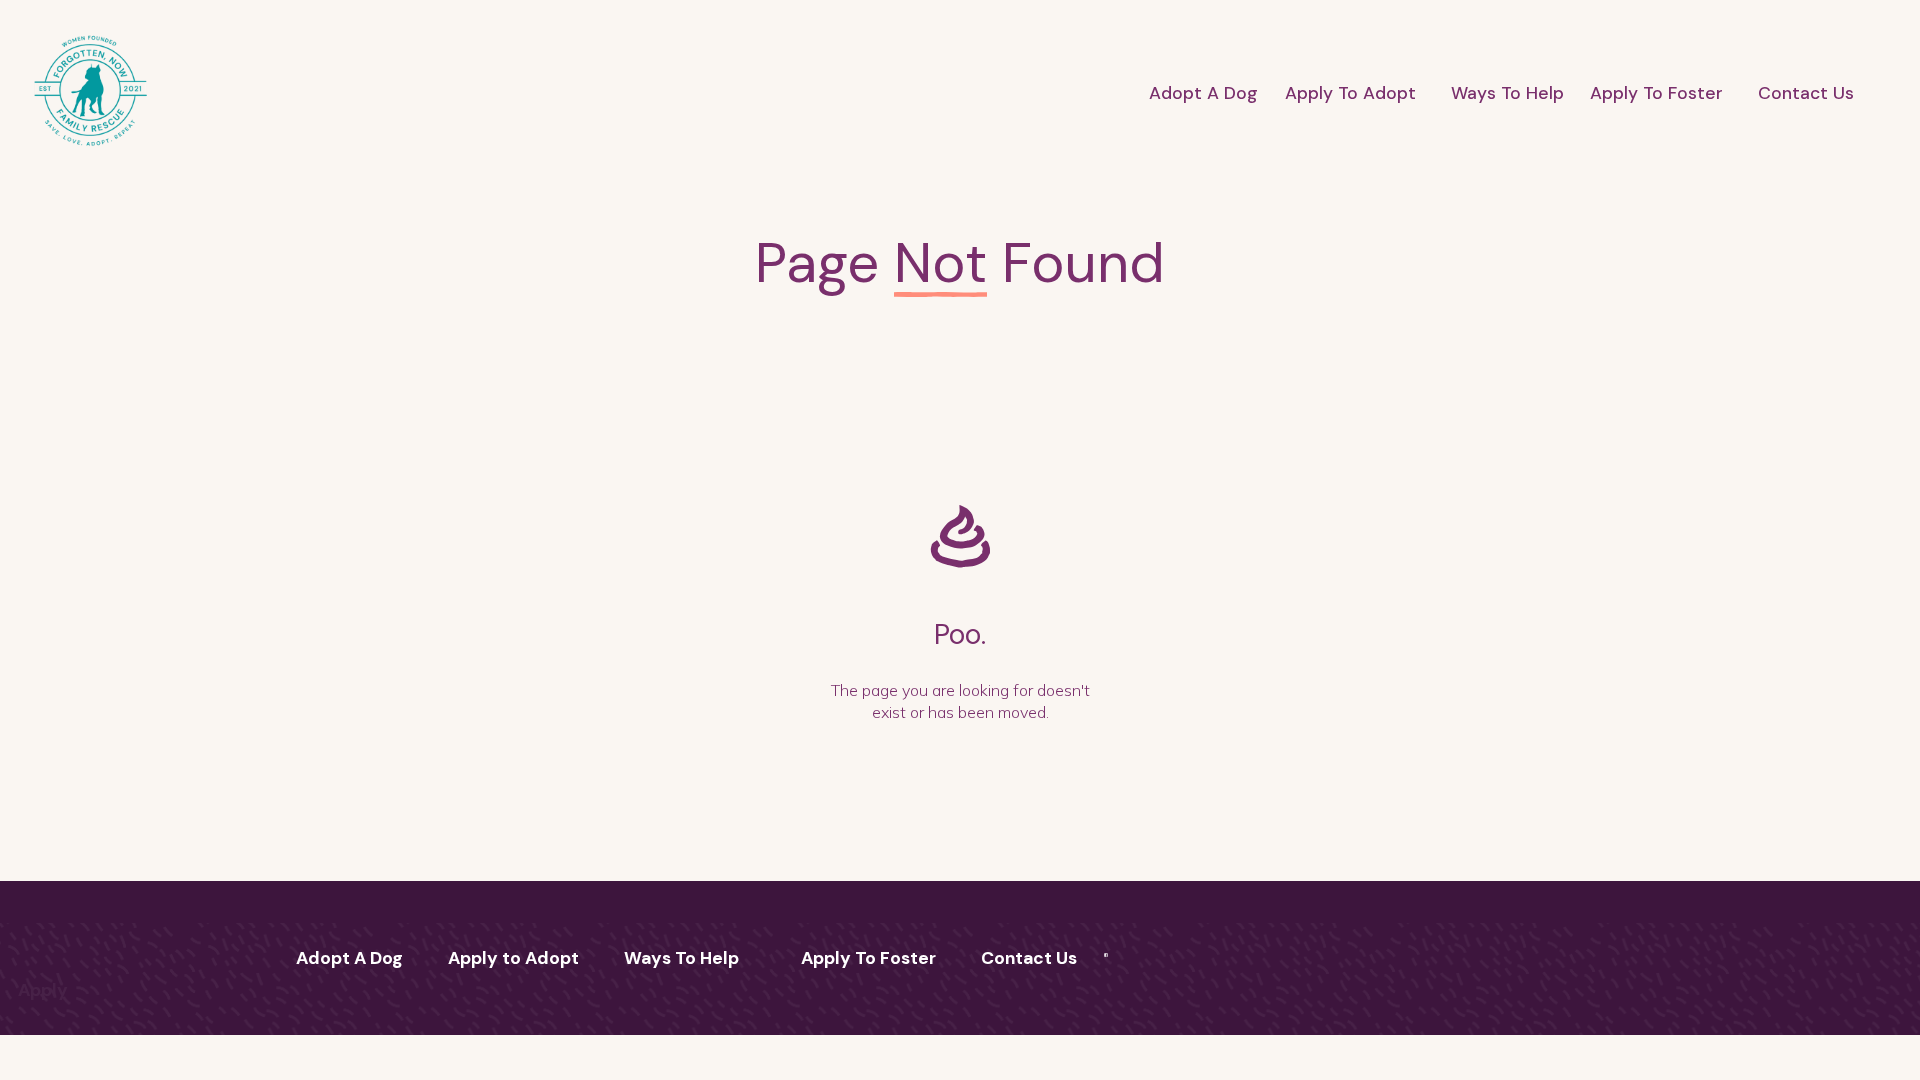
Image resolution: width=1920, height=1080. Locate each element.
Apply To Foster (1656, 93)
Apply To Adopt (1350, 93)
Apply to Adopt (513, 958)
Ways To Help (1507, 93)
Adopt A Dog (1203, 93)
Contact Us (1806, 93)
